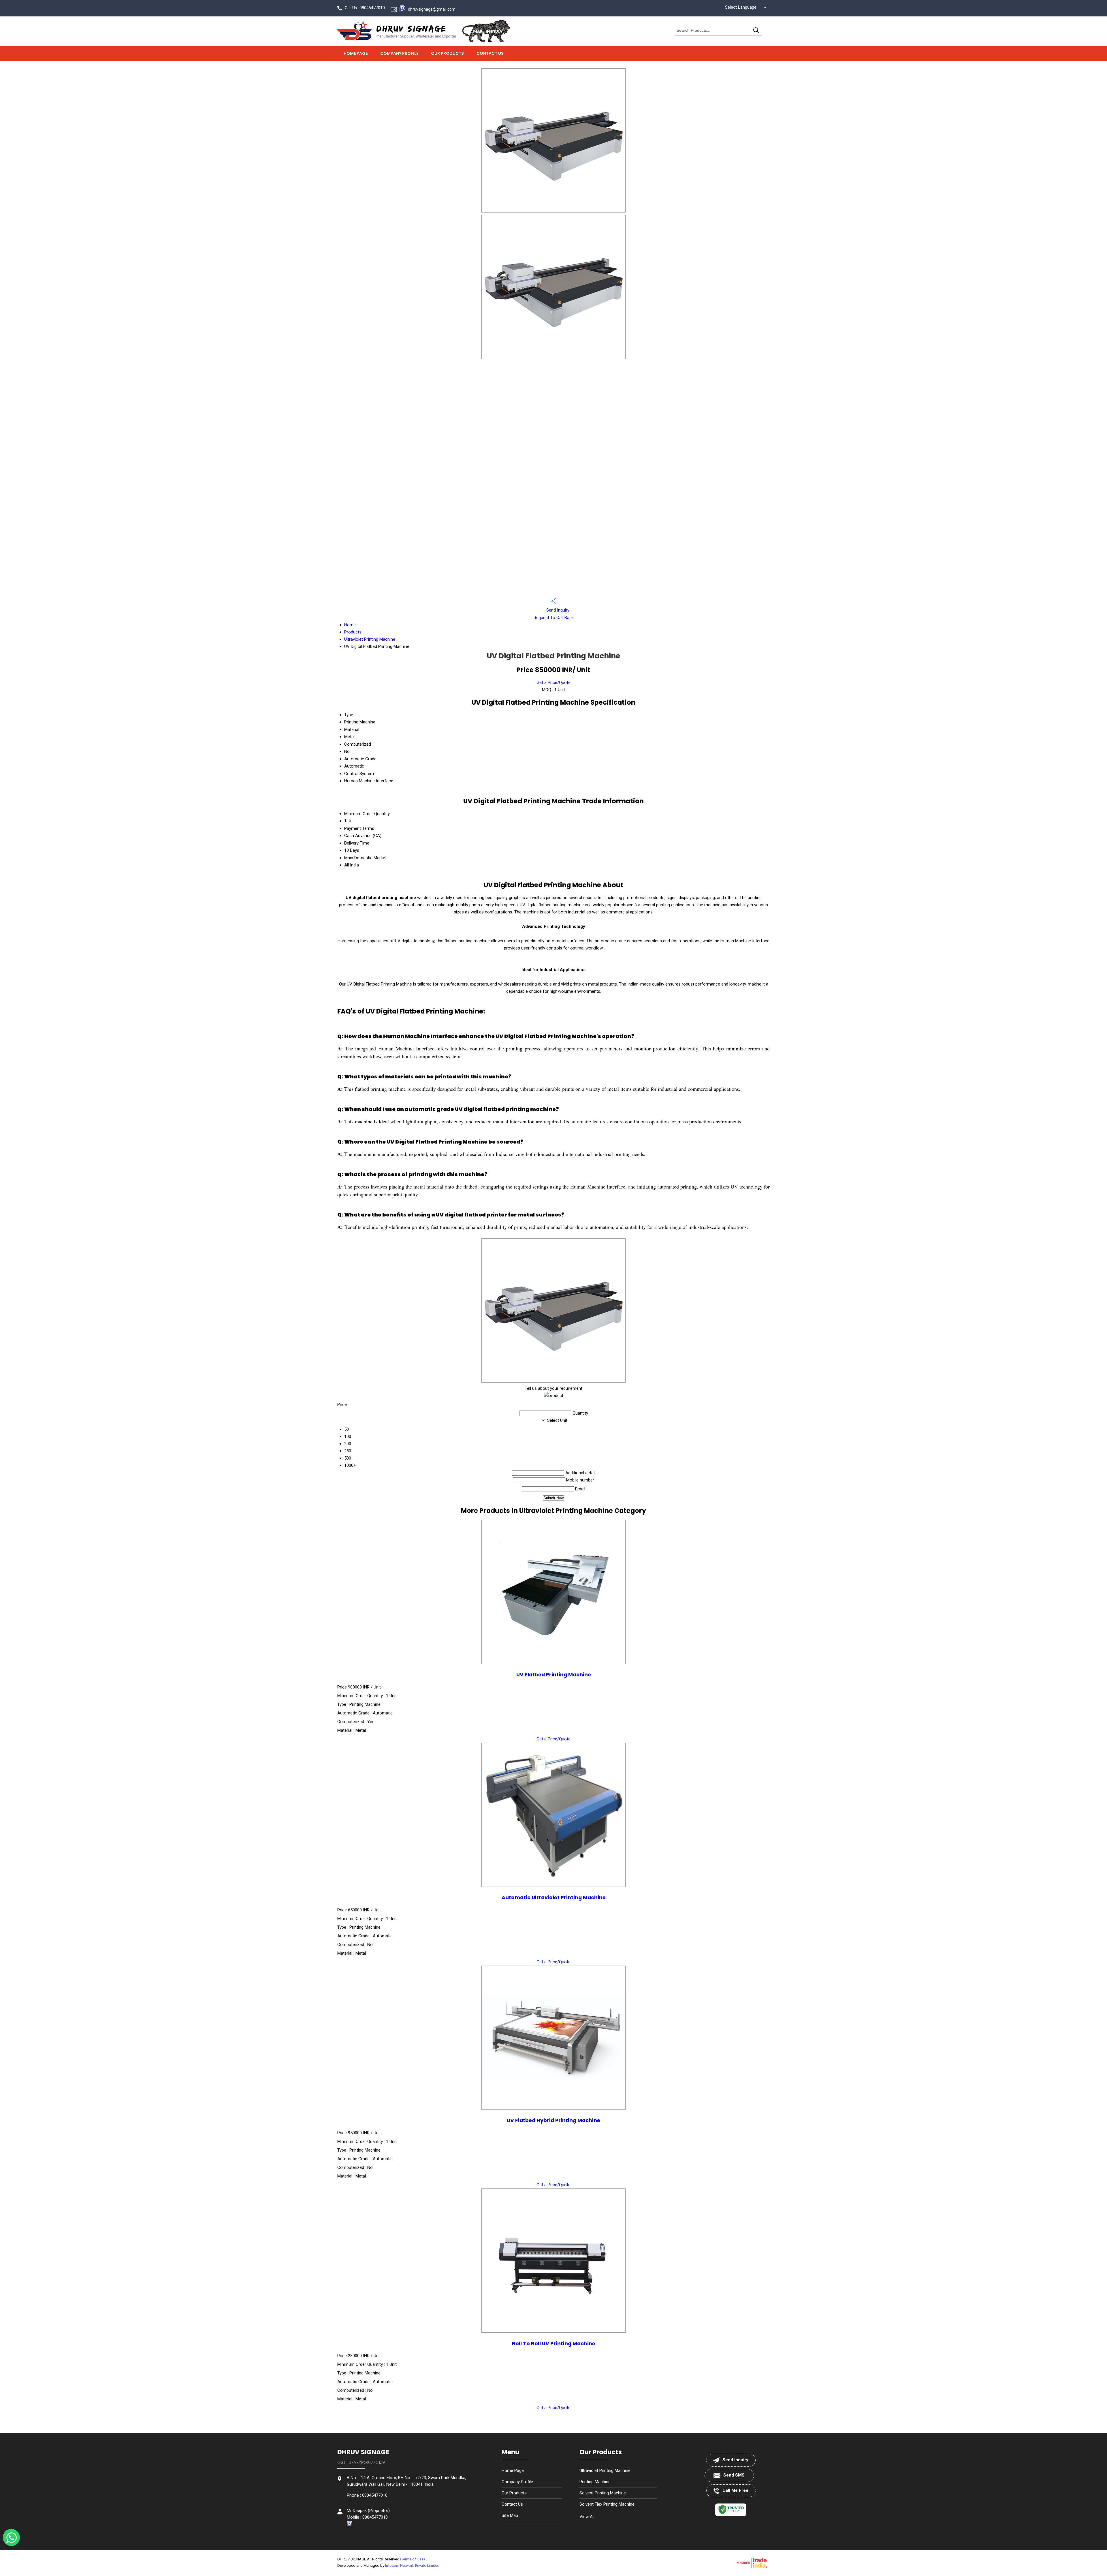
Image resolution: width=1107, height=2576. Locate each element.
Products (353, 632)
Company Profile (399, 53)
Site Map (510, 2515)
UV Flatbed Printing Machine (554, 1675)
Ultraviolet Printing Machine (370, 639)
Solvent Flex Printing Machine (607, 2504)
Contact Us (490, 53)
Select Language (741, 7)
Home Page (356, 53)
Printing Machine (595, 2482)
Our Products (447, 53)
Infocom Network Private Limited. (413, 2565)
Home (350, 625)
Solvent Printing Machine (603, 2493)
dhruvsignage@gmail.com (432, 9)
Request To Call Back (554, 618)
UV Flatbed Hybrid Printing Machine (553, 2120)
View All (587, 2517)
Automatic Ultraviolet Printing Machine (554, 1898)
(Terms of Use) (413, 2559)
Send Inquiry (557, 610)
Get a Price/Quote (553, 682)
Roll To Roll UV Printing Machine (554, 2344)
